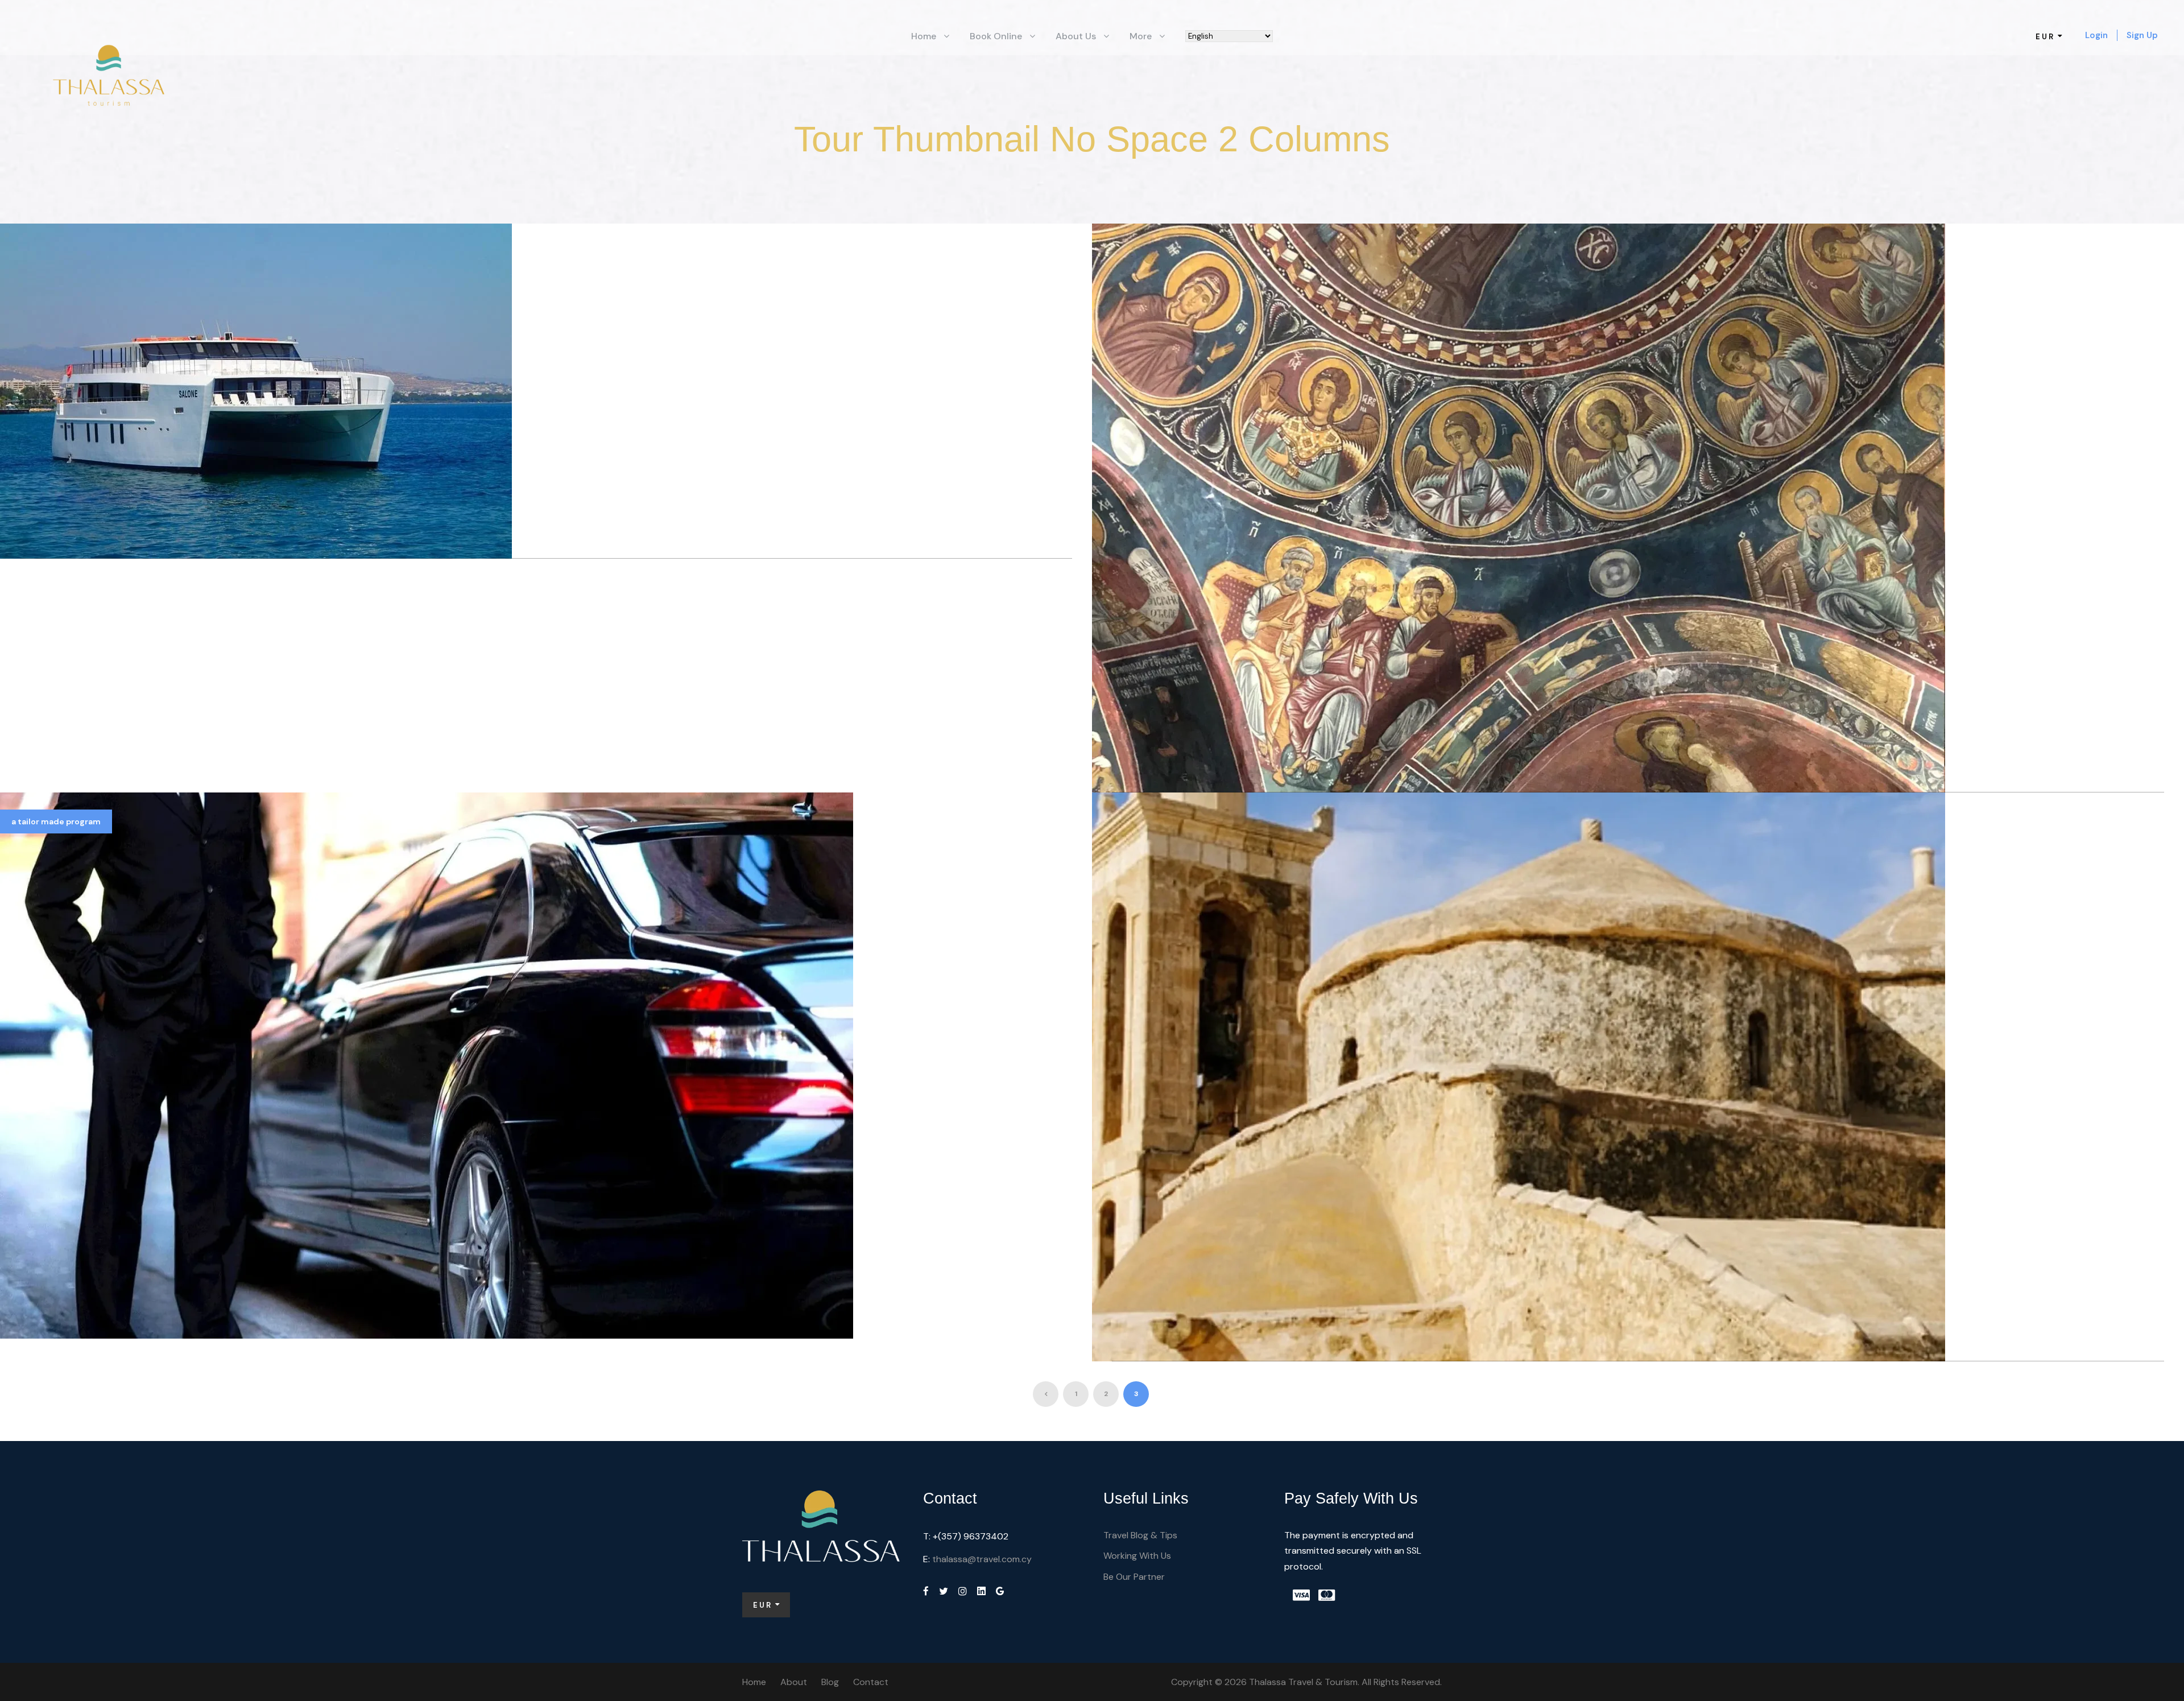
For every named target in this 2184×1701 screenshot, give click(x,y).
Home (924, 36)
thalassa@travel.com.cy (982, 1559)
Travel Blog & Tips (1140, 1535)
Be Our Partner (1134, 1577)
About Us (1076, 36)
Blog (830, 1682)
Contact (871, 1682)
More (1141, 36)
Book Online (996, 36)
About (794, 1682)
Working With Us (1137, 1556)
